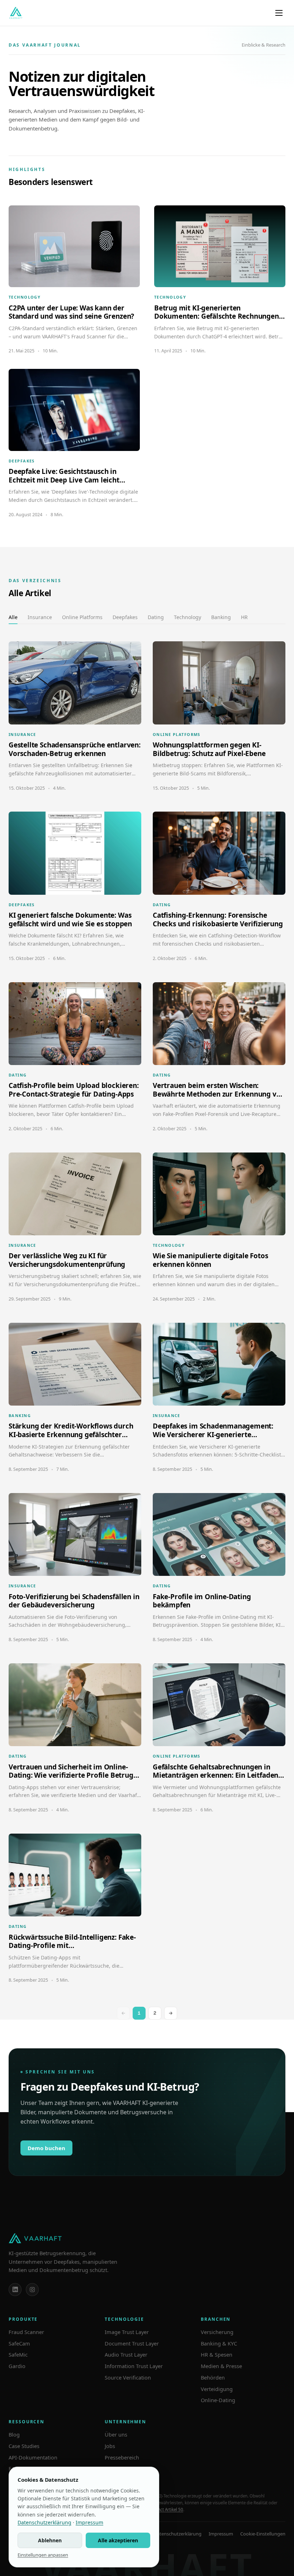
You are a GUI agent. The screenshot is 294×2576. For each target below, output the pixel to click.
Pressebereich (122, 2457)
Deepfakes (125, 617)
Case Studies (24, 2446)
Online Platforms (82, 617)
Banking (221, 617)
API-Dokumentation (33, 2457)
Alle (13, 617)
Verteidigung (217, 2389)
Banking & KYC (219, 2343)
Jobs (110, 2446)
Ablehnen (50, 2540)
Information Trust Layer (134, 2366)
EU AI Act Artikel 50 (165, 2510)
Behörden (213, 2377)
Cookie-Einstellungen (263, 2534)
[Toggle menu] (279, 13)
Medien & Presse (221, 2366)
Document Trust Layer (132, 2343)
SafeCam (19, 2343)
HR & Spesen (217, 2354)
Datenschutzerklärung (178, 2534)
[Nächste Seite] (171, 2013)
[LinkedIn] (15, 2290)
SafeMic (18, 2354)
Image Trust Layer (127, 2332)
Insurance (40, 617)
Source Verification (128, 2377)
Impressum (221, 2534)
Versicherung (217, 2332)
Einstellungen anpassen (43, 2555)
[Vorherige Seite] (123, 2013)
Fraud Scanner (26, 2332)
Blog (14, 2434)
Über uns (116, 2434)
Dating (156, 617)
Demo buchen (46, 2148)
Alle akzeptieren (118, 2540)
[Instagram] (32, 2290)
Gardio (17, 2366)
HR (244, 617)
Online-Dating (218, 2400)
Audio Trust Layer (126, 2354)
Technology (188, 617)
